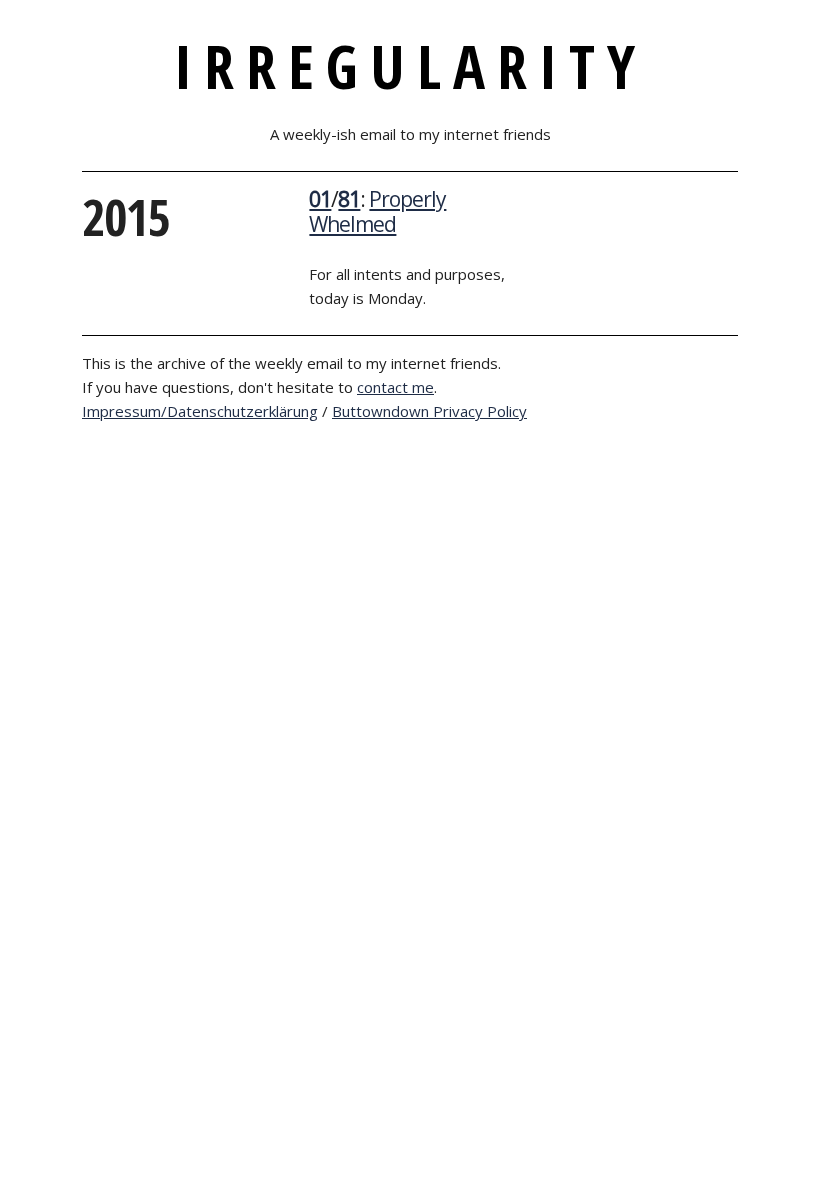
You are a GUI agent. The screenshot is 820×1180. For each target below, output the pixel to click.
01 (320, 199)
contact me (395, 387)
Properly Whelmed (377, 211)
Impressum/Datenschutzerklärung (200, 411)
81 (349, 199)
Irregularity (410, 66)
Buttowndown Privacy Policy (429, 411)
